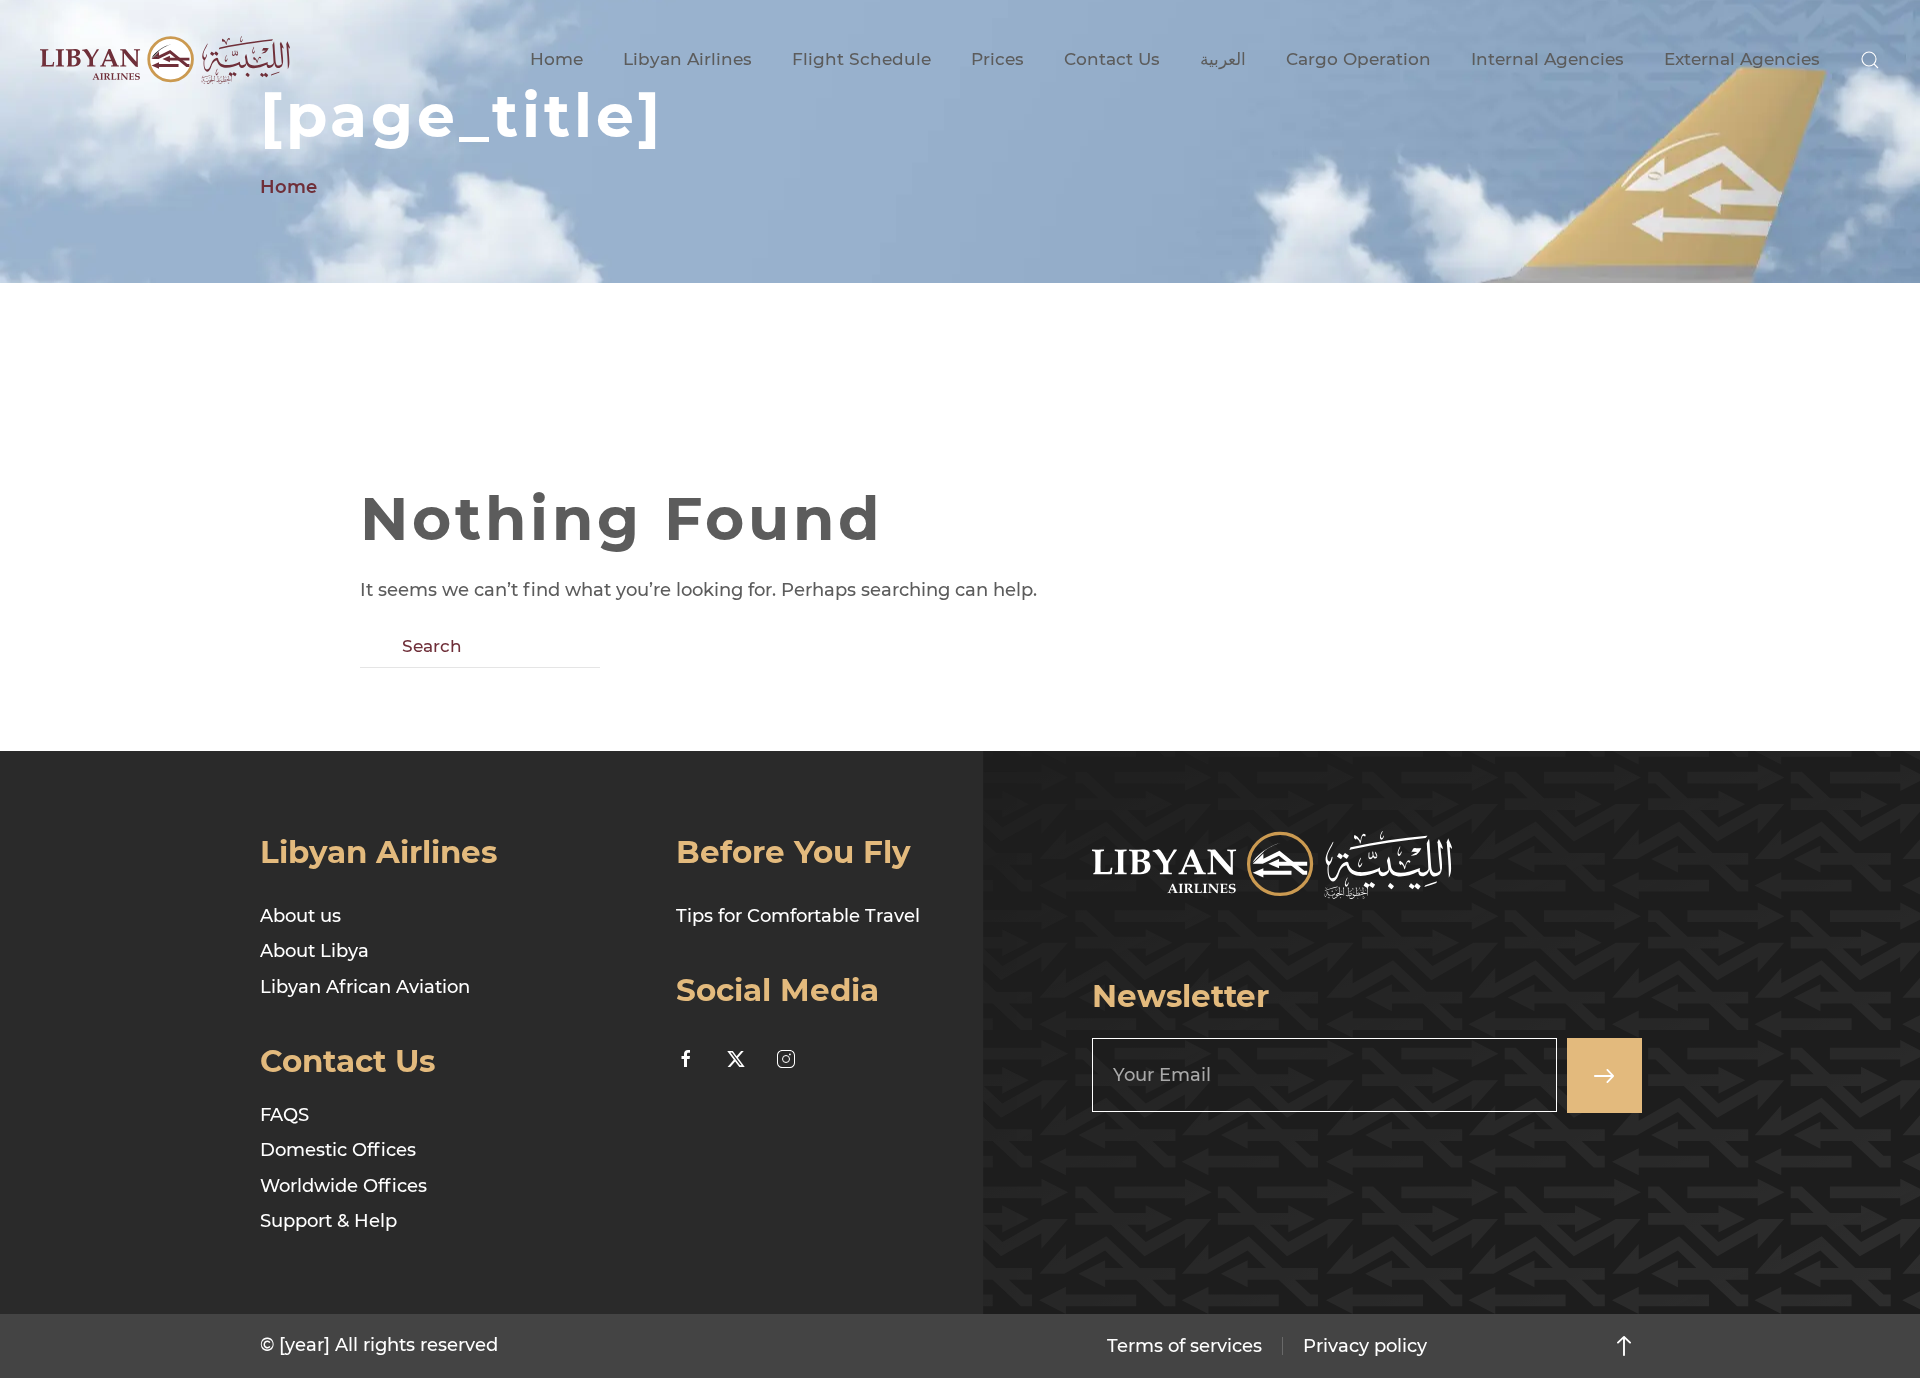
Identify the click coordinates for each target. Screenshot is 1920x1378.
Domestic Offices (338, 1150)
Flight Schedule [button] (861, 59)
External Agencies (1742, 59)
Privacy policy (1365, 1346)
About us (300, 916)
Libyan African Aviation (365, 987)
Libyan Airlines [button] (687, 59)
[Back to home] (165, 60)
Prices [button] (997, 59)
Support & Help (328, 1221)
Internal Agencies (1547, 59)
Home (556, 59)
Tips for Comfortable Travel (798, 916)
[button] (1870, 60)
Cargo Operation (1358, 59)
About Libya (314, 951)
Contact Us (1112, 59)
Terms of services (1184, 1346)
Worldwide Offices (343, 1186)
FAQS (284, 1115)
